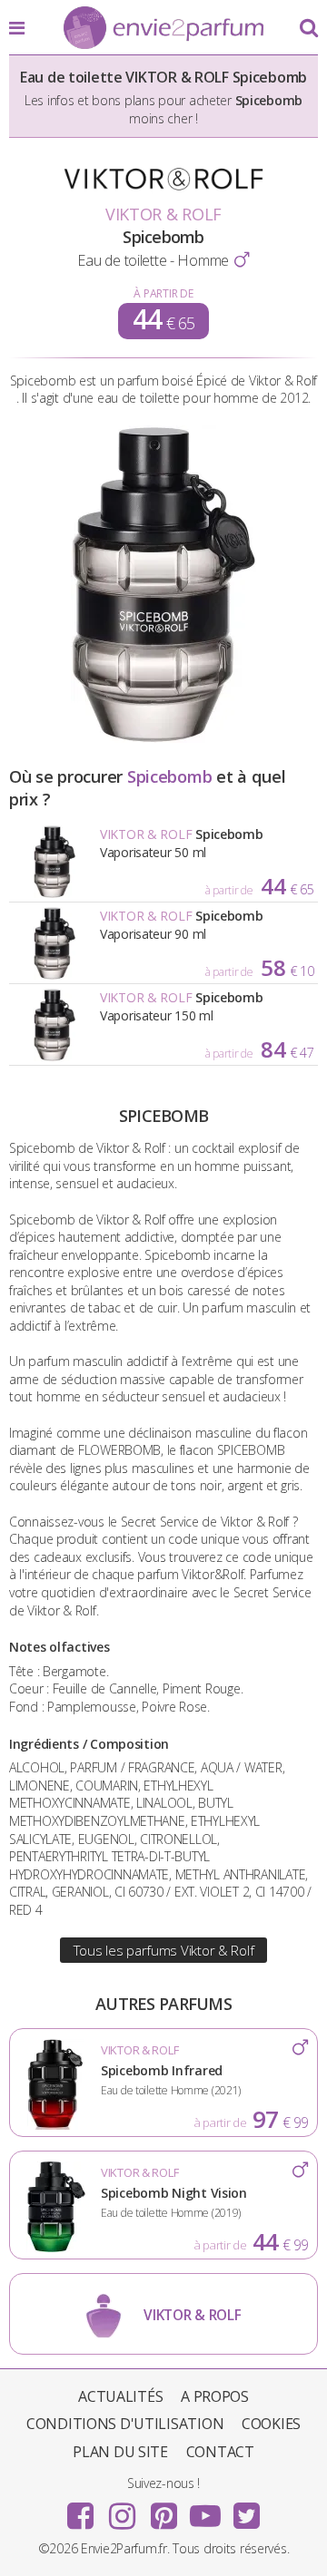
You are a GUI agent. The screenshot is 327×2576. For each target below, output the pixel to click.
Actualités (120, 2396)
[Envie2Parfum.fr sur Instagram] (122, 2510)
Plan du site (120, 2452)
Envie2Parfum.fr (163, 29)
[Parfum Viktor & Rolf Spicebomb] (163, 738)
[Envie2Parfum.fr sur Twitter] (246, 2510)
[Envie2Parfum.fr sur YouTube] (205, 2510)
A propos (215, 2396)
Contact (220, 2452)
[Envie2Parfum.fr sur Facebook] (81, 2510)
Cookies (271, 2424)
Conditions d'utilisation (125, 2424)
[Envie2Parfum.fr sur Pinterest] (163, 2510)
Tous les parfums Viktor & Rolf (164, 1950)
